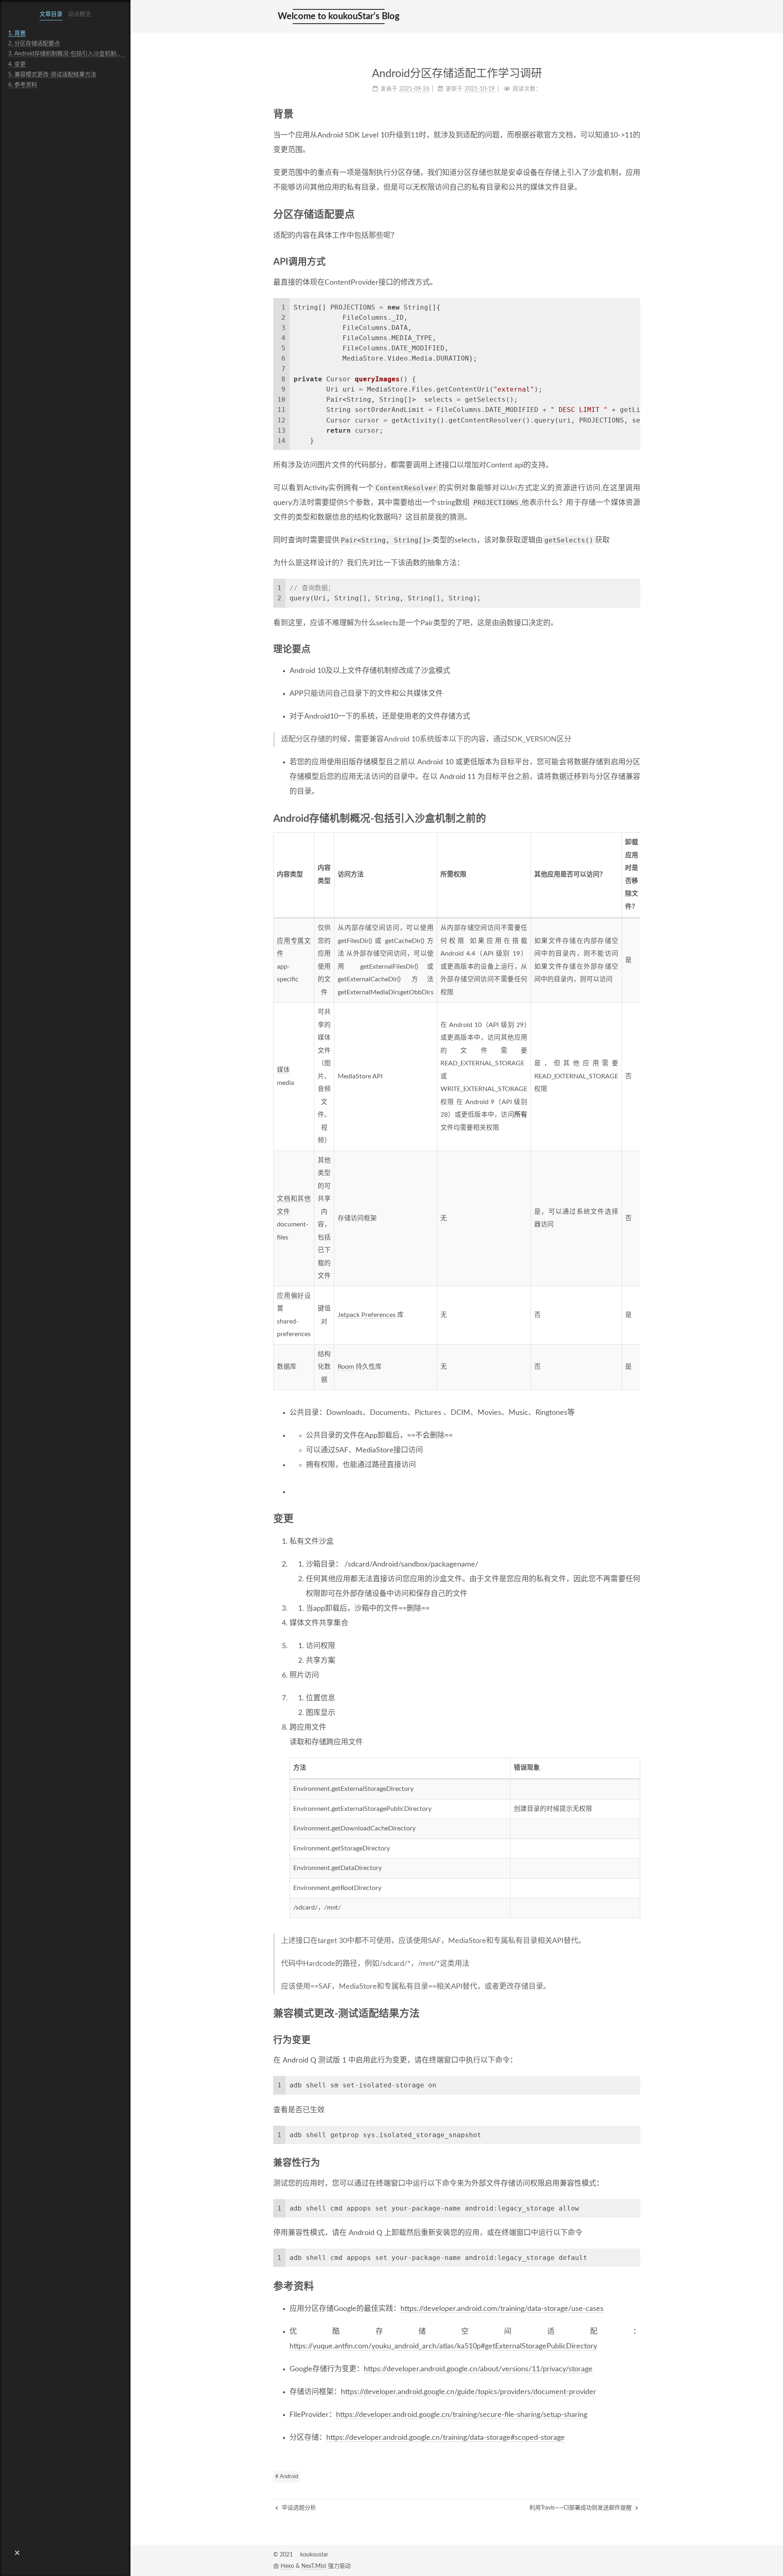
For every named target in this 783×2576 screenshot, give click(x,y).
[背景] (636, 114)
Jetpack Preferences (367, 1315)
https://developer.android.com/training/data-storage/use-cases (502, 2309)
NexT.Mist (314, 2566)
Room (346, 1367)
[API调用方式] (636, 262)
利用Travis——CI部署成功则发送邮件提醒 (581, 2508)
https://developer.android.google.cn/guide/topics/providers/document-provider (469, 2392)
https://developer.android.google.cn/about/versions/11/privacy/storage (478, 2369)
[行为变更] (636, 2040)
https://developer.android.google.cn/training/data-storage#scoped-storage (446, 2438)
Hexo (287, 2566)
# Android (287, 2477)
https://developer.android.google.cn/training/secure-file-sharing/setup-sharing (462, 2415)
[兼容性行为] (636, 2163)
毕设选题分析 (298, 2508)
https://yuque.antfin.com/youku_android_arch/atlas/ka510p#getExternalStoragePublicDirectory (443, 2346)
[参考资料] (636, 2286)
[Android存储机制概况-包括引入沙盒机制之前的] (636, 818)
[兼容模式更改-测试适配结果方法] (636, 2013)
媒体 (283, 1070)
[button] (17, 2553)
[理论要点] (636, 649)
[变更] (636, 1518)
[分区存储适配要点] (636, 214)
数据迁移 (567, 777)
